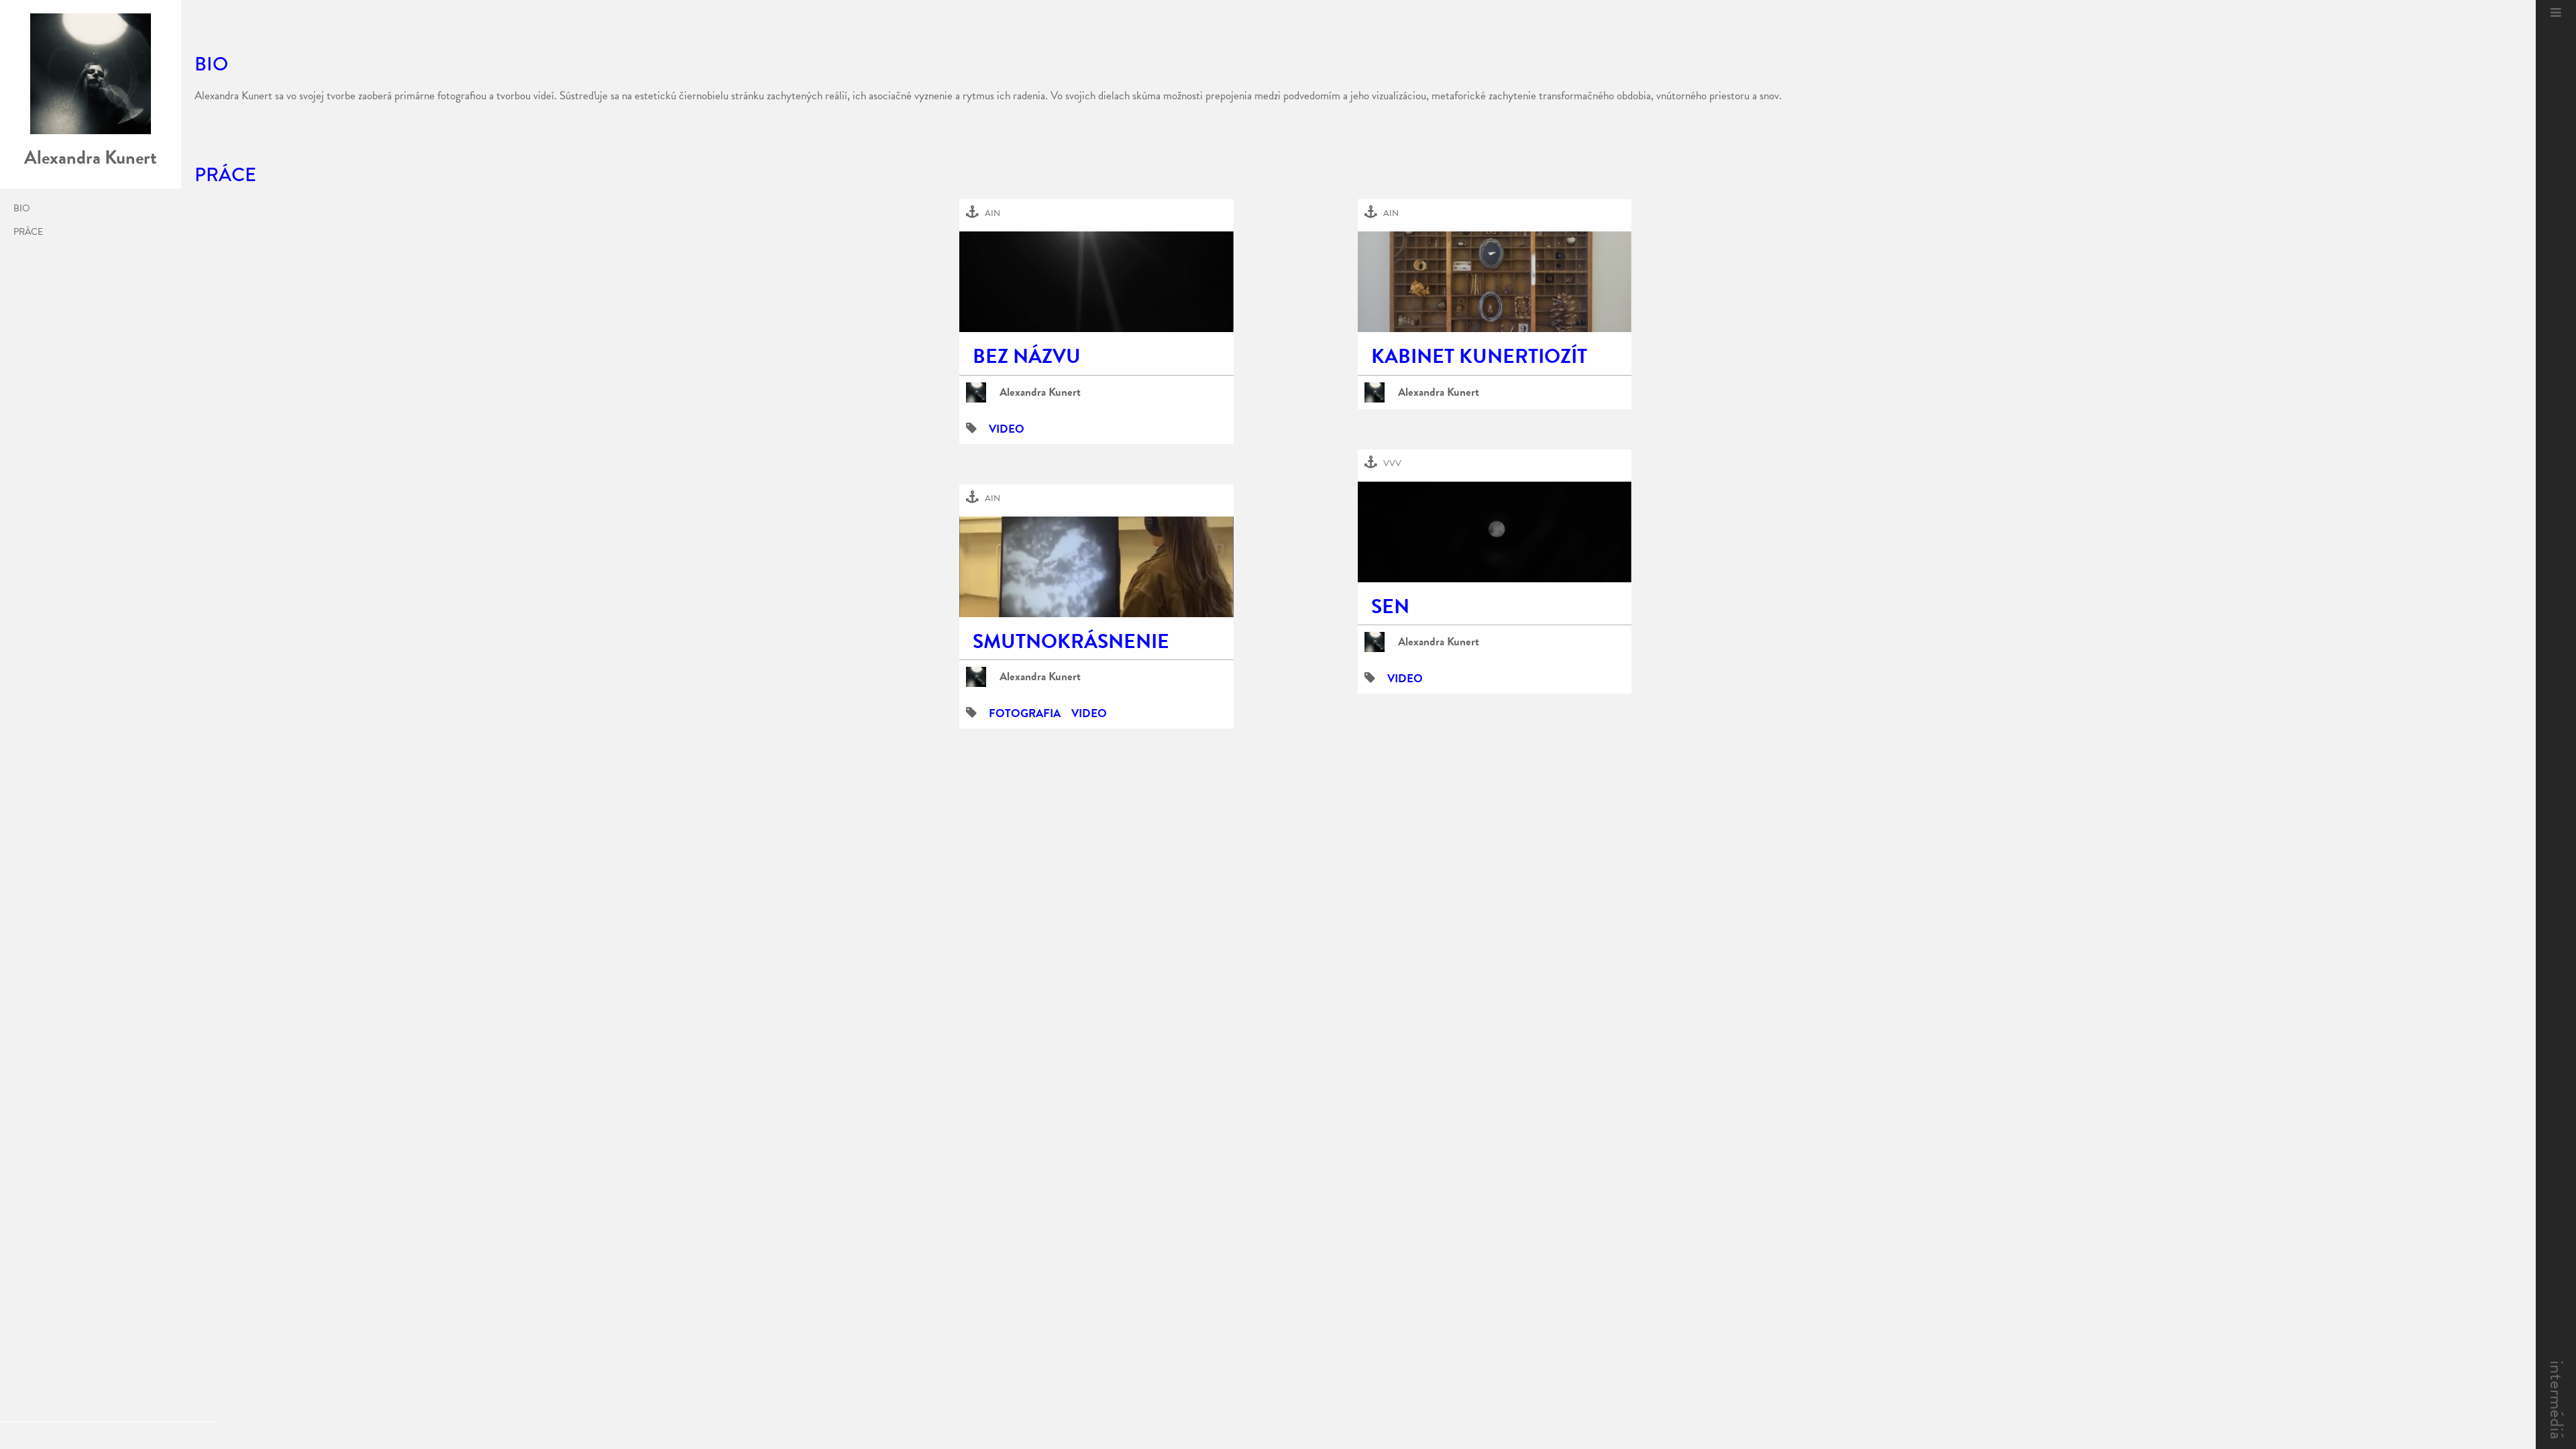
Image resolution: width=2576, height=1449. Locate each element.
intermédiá (2557, 1400)
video (1007, 429)
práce (28, 232)
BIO (22, 209)
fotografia (1025, 713)
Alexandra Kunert (1040, 392)
